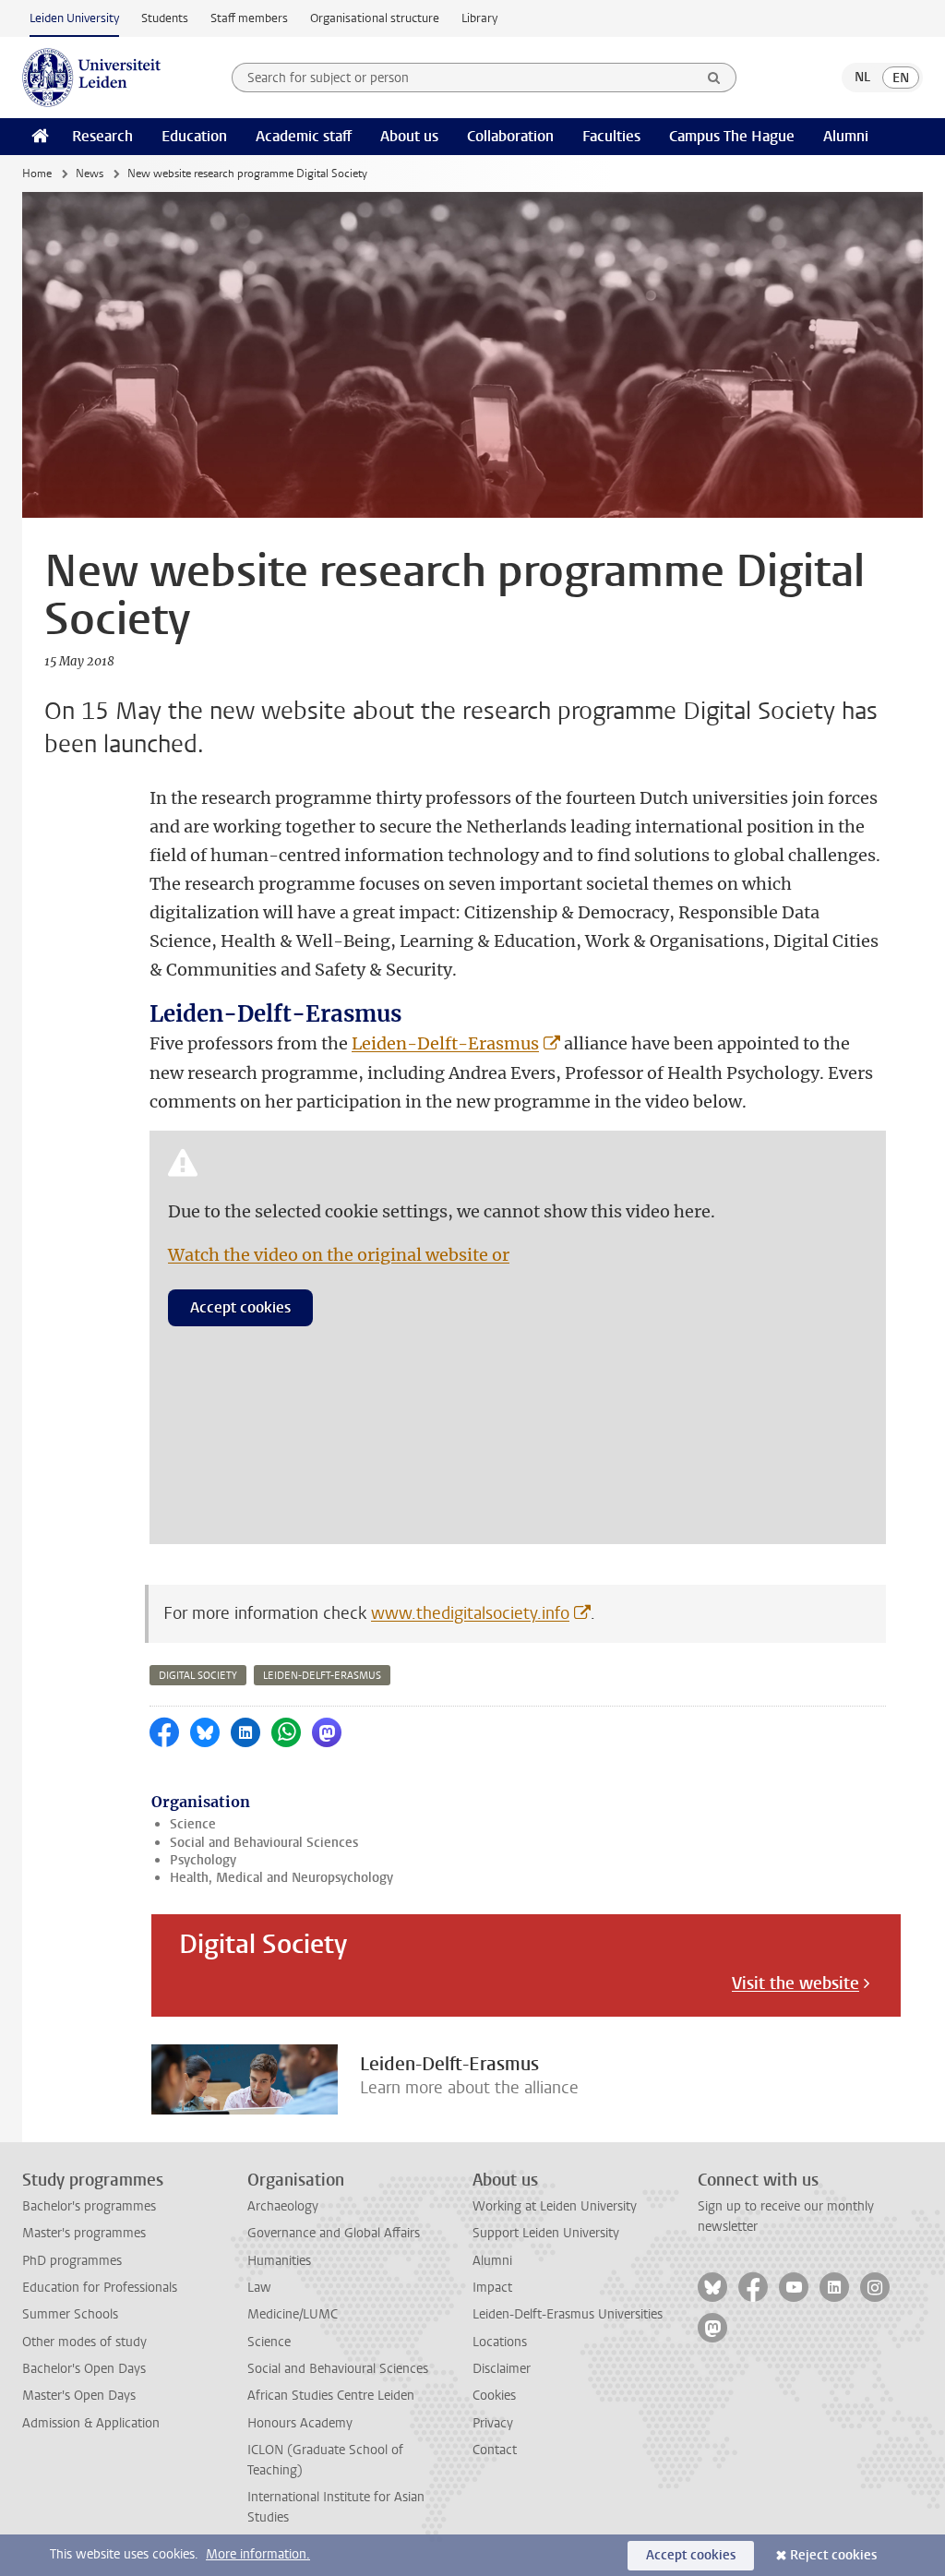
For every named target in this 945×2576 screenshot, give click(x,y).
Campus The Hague (732, 136)
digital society (198, 1676)
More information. (258, 2554)
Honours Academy (300, 2423)
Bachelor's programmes (89, 2206)
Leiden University (74, 18)
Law (259, 2288)
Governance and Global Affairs (334, 2233)
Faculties (611, 136)
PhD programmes (72, 2261)
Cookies (494, 2396)
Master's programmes (84, 2233)
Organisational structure (375, 18)
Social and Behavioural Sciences (264, 1843)
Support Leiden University (546, 2233)
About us (409, 136)
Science (193, 1824)
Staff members (249, 18)
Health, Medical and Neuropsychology (281, 1878)
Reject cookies (833, 2555)
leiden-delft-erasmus (322, 1676)
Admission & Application (91, 2423)
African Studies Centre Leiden (331, 2396)
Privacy (493, 2423)
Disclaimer (502, 2369)
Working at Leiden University (555, 2206)
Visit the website (795, 1983)
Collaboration (510, 136)
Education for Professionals (100, 2288)
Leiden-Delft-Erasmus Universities (568, 2314)
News (90, 174)
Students (165, 18)
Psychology (203, 1860)
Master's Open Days (79, 2396)
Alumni (846, 136)
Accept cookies (240, 1307)
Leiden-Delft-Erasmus (445, 1043)
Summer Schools (70, 2314)
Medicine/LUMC (293, 2314)
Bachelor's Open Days (84, 2369)
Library (479, 18)
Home (37, 174)
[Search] (714, 78)
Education (194, 136)
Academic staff (304, 136)
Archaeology (283, 2206)
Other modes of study (84, 2342)
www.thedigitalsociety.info (470, 1613)
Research (102, 136)
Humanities (279, 2261)
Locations (500, 2342)
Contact (495, 2450)
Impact (492, 2288)
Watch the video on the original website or (339, 1255)
